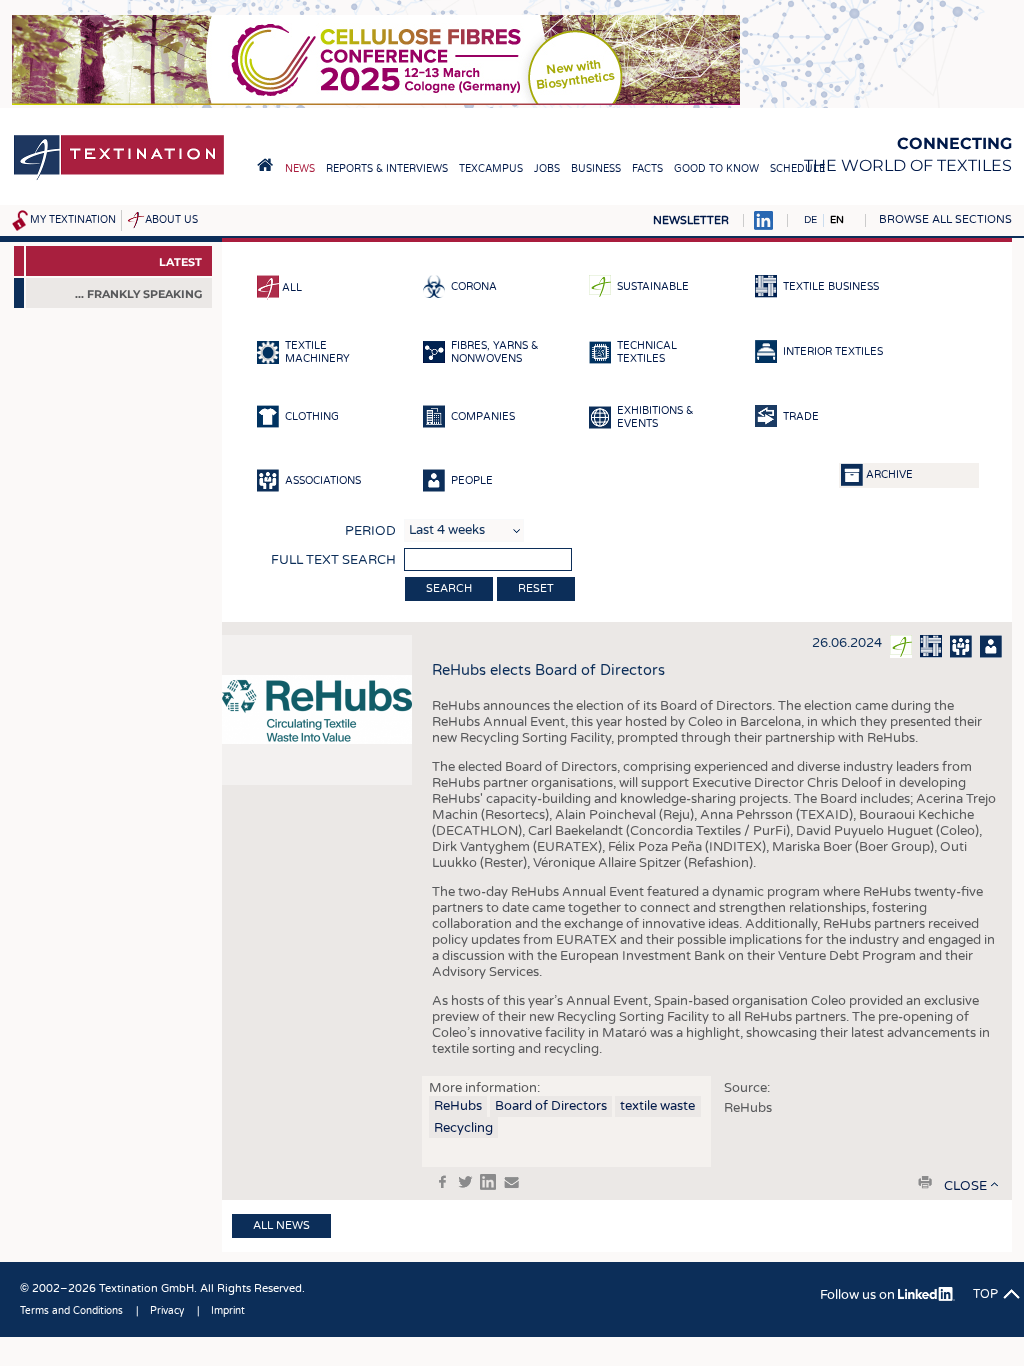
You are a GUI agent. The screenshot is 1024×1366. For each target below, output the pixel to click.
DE (810, 220)
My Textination (73, 220)
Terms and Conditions (71, 1311)
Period (370, 531)
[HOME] (265, 165)
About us (171, 220)
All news (281, 1225)
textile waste (657, 1106)
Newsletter (691, 220)
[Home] (119, 178)
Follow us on (859, 1295)
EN (837, 220)
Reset (536, 588)
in (488, 1182)
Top (985, 1294)
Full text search (333, 560)
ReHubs (458, 1106)
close (965, 1186)
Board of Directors (551, 1106)
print (925, 1182)
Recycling (463, 1128)
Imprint (228, 1311)
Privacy (167, 1311)
